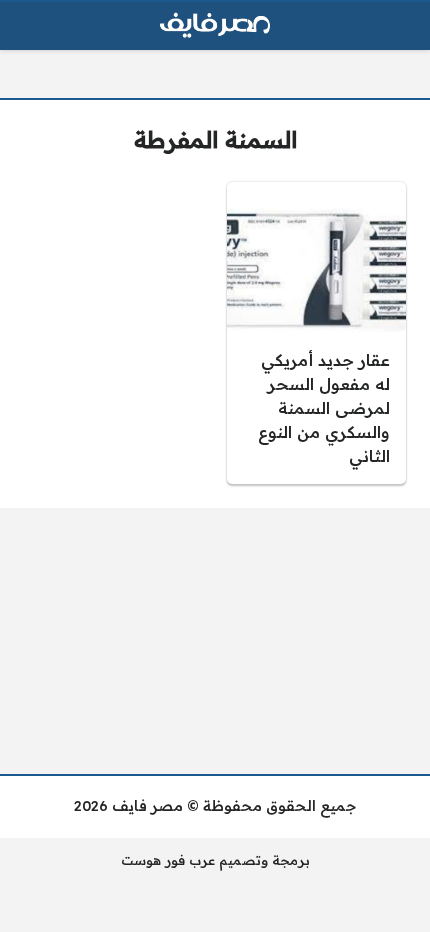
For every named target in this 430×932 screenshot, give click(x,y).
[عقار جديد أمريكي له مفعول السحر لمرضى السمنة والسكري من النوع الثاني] (316, 333)
